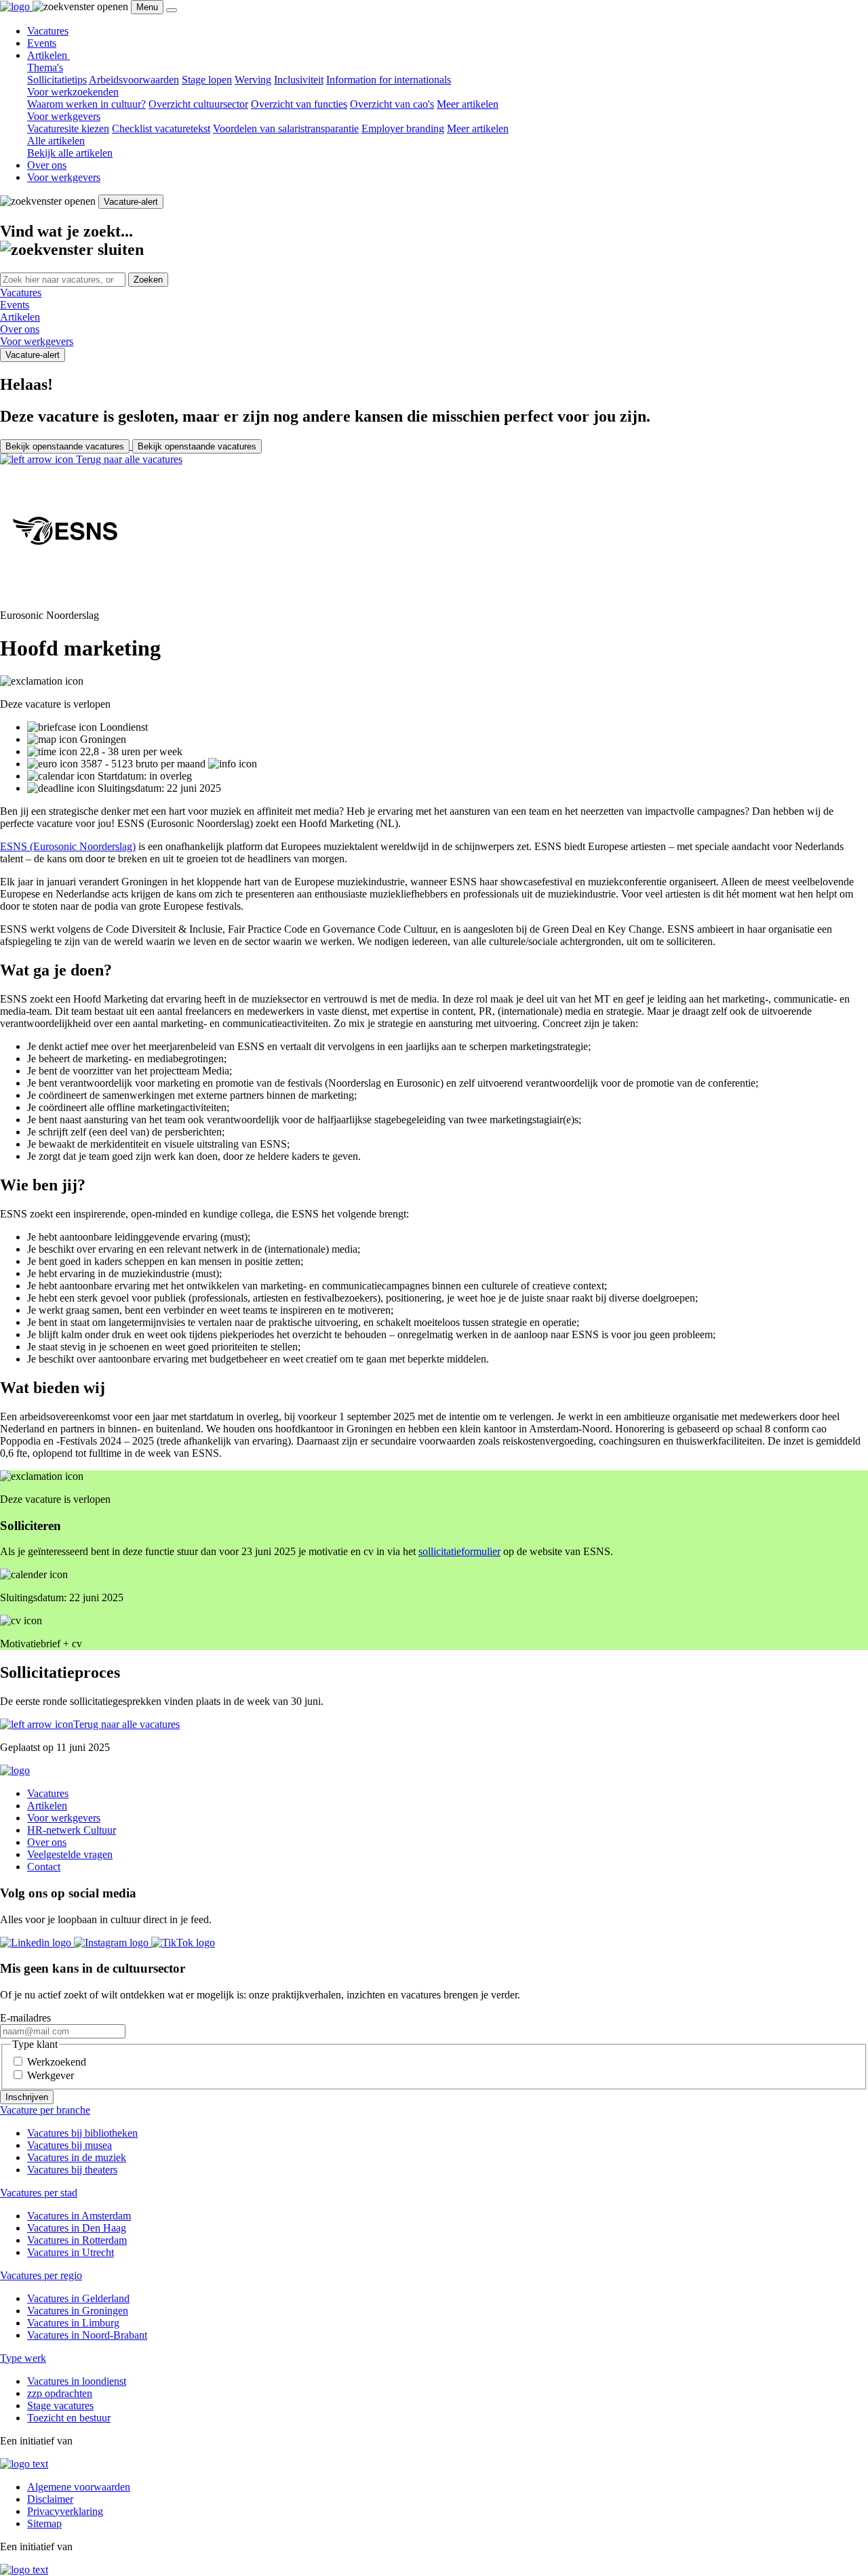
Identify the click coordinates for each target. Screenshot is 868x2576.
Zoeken (148, 280)
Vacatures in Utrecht (71, 2252)
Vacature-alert (131, 202)
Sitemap (44, 2523)
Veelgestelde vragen (70, 1854)
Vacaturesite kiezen (68, 128)
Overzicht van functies (299, 104)
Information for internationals (389, 80)
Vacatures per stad (39, 2193)
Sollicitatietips (57, 80)
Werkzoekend (57, 2062)
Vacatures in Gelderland (78, 2298)
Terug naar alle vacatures (128, 459)
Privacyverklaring (65, 2511)
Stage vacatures (60, 2406)
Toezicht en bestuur (69, 2418)
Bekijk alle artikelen (70, 153)
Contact (44, 1867)
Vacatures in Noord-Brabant (87, 2335)
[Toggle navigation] (172, 10)
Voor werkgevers (64, 177)
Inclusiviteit (299, 80)
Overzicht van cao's (392, 104)
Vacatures (48, 31)
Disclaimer (50, 2499)
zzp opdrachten (60, 2393)
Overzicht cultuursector (198, 104)
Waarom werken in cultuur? (86, 104)
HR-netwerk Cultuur (72, 1830)
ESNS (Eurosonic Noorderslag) (68, 846)
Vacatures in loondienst (77, 2381)
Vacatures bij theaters (72, 2170)
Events (42, 43)
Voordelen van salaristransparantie (286, 128)
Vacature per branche (45, 2110)
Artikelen (48, 55)
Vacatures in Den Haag (77, 2228)
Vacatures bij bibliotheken (82, 2133)
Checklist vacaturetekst (161, 128)
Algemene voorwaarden (79, 2487)
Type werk (23, 2358)
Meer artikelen (468, 104)
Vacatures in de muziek (77, 2157)
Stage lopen (207, 80)
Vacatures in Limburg (73, 2323)
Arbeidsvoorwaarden (134, 80)
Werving (253, 80)
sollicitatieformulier (459, 1551)
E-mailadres (25, 2018)
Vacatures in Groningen (78, 2311)
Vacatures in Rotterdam (77, 2240)
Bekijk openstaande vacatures (65, 446)
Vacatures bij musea (70, 2145)
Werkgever (51, 2075)
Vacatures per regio (41, 2275)
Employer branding (403, 128)
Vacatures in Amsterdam (79, 2216)
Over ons (47, 165)
